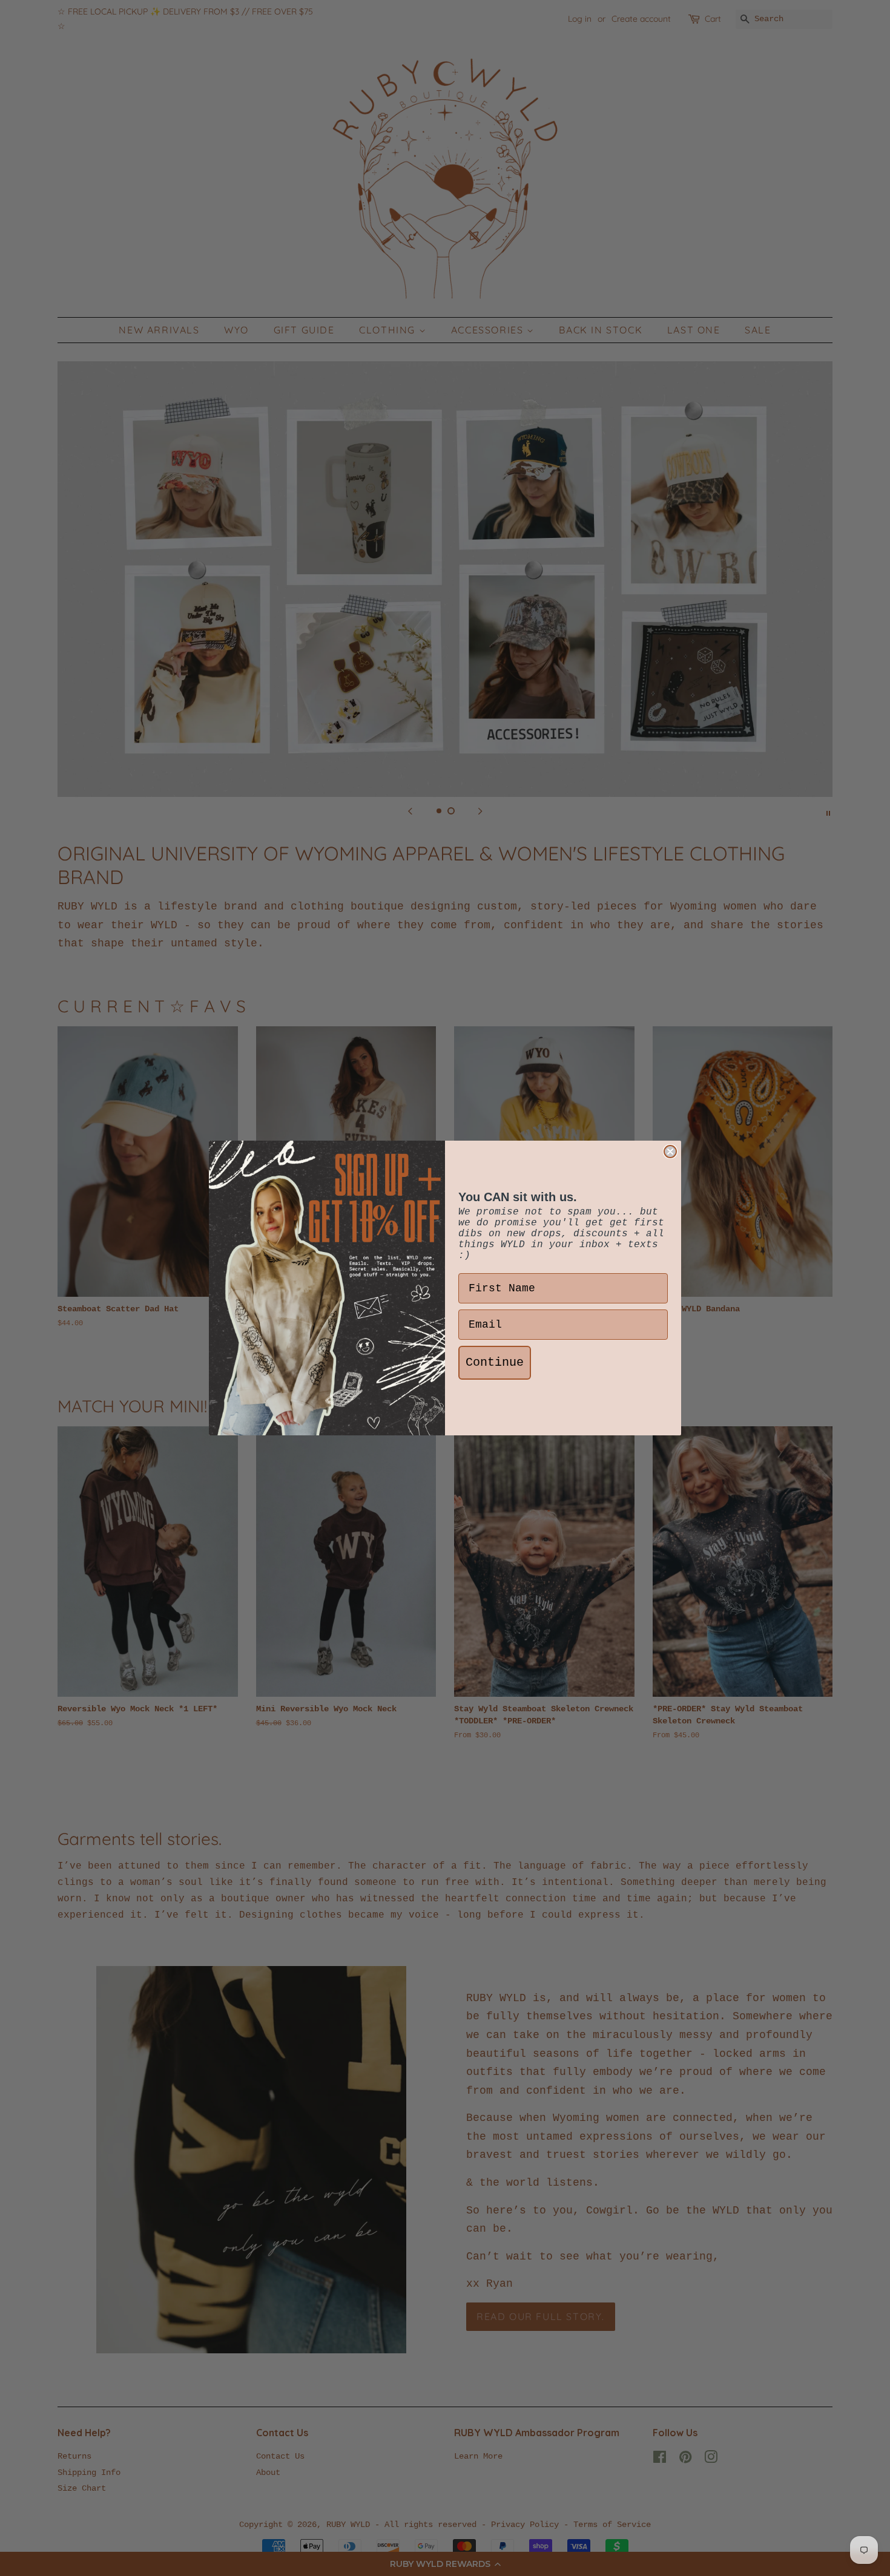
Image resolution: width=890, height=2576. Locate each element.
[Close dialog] (670, 1152)
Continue (495, 1362)
